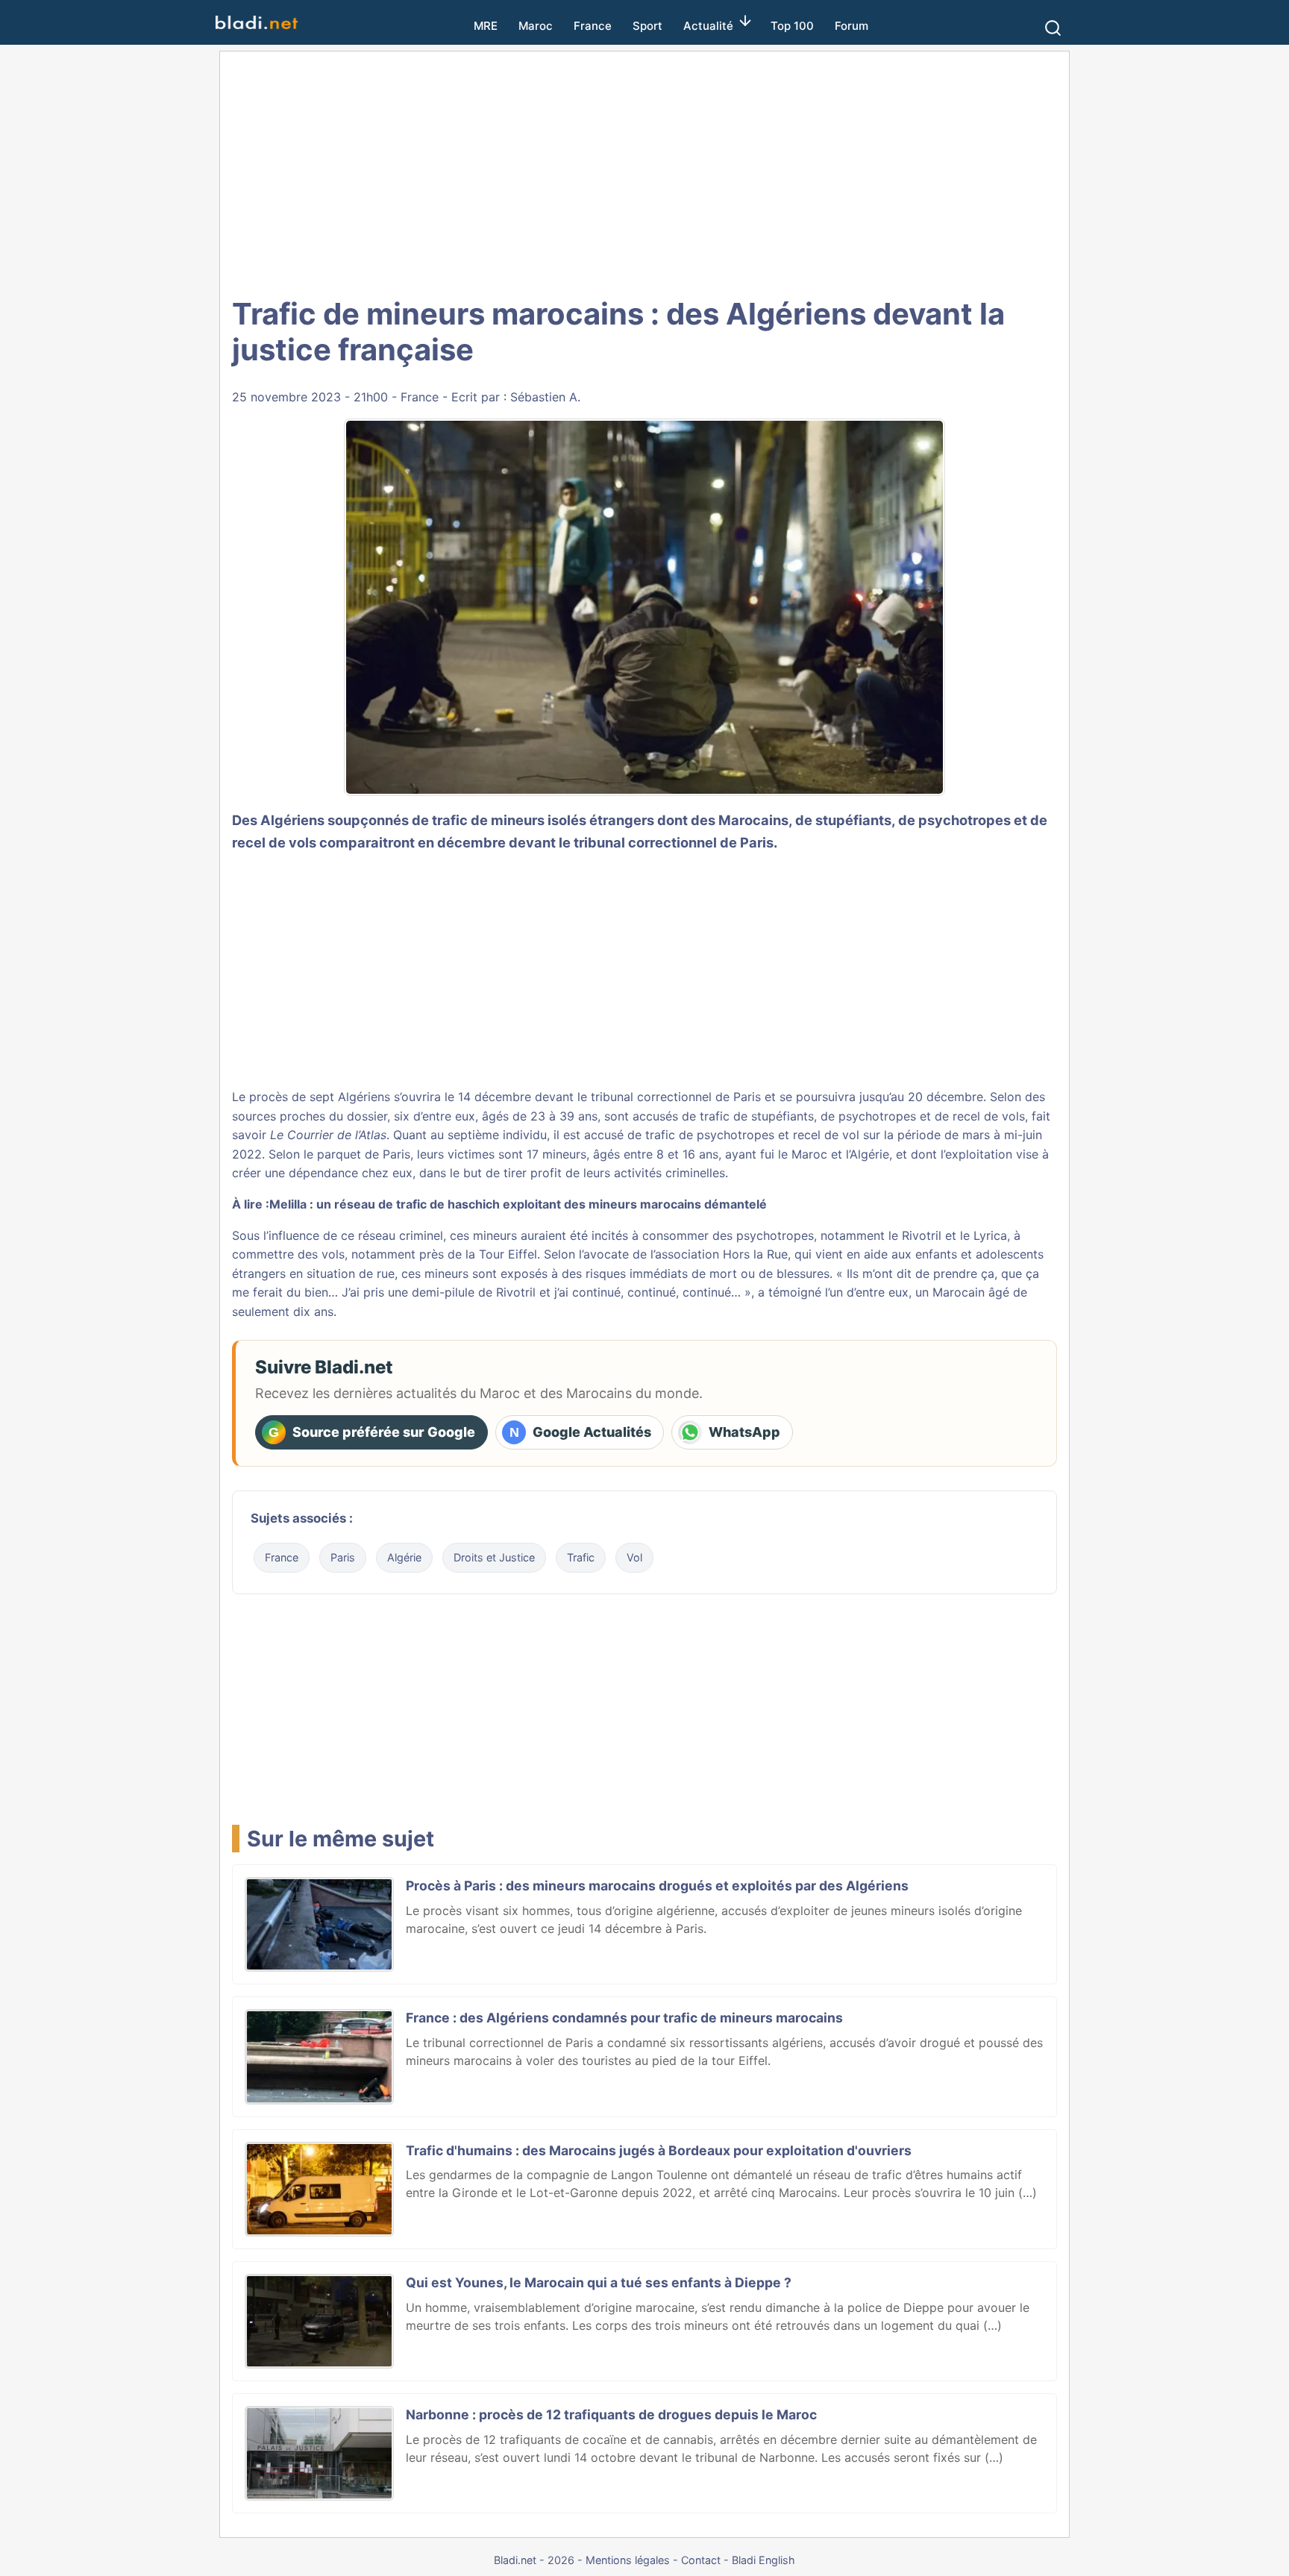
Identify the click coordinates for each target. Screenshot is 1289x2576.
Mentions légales (628, 2560)
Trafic (581, 1557)
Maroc (536, 26)
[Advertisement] (661, 172)
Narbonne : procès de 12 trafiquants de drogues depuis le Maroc (611, 2414)
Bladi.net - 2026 (534, 2560)
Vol (634, 1557)
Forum (852, 26)
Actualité (708, 26)
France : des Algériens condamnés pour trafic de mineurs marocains (624, 2018)
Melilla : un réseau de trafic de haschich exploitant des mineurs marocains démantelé (518, 1204)
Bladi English (763, 2560)
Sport (647, 26)
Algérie (404, 1557)
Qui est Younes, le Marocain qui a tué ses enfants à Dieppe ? (599, 2282)
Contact (701, 2560)
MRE (486, 26)
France (593, 26)
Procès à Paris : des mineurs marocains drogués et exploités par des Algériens (657, 1886)
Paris (343, 1557)
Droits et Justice (494, 1557)
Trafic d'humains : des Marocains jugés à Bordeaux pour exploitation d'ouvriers (659, 2150)
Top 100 (792, 26)
